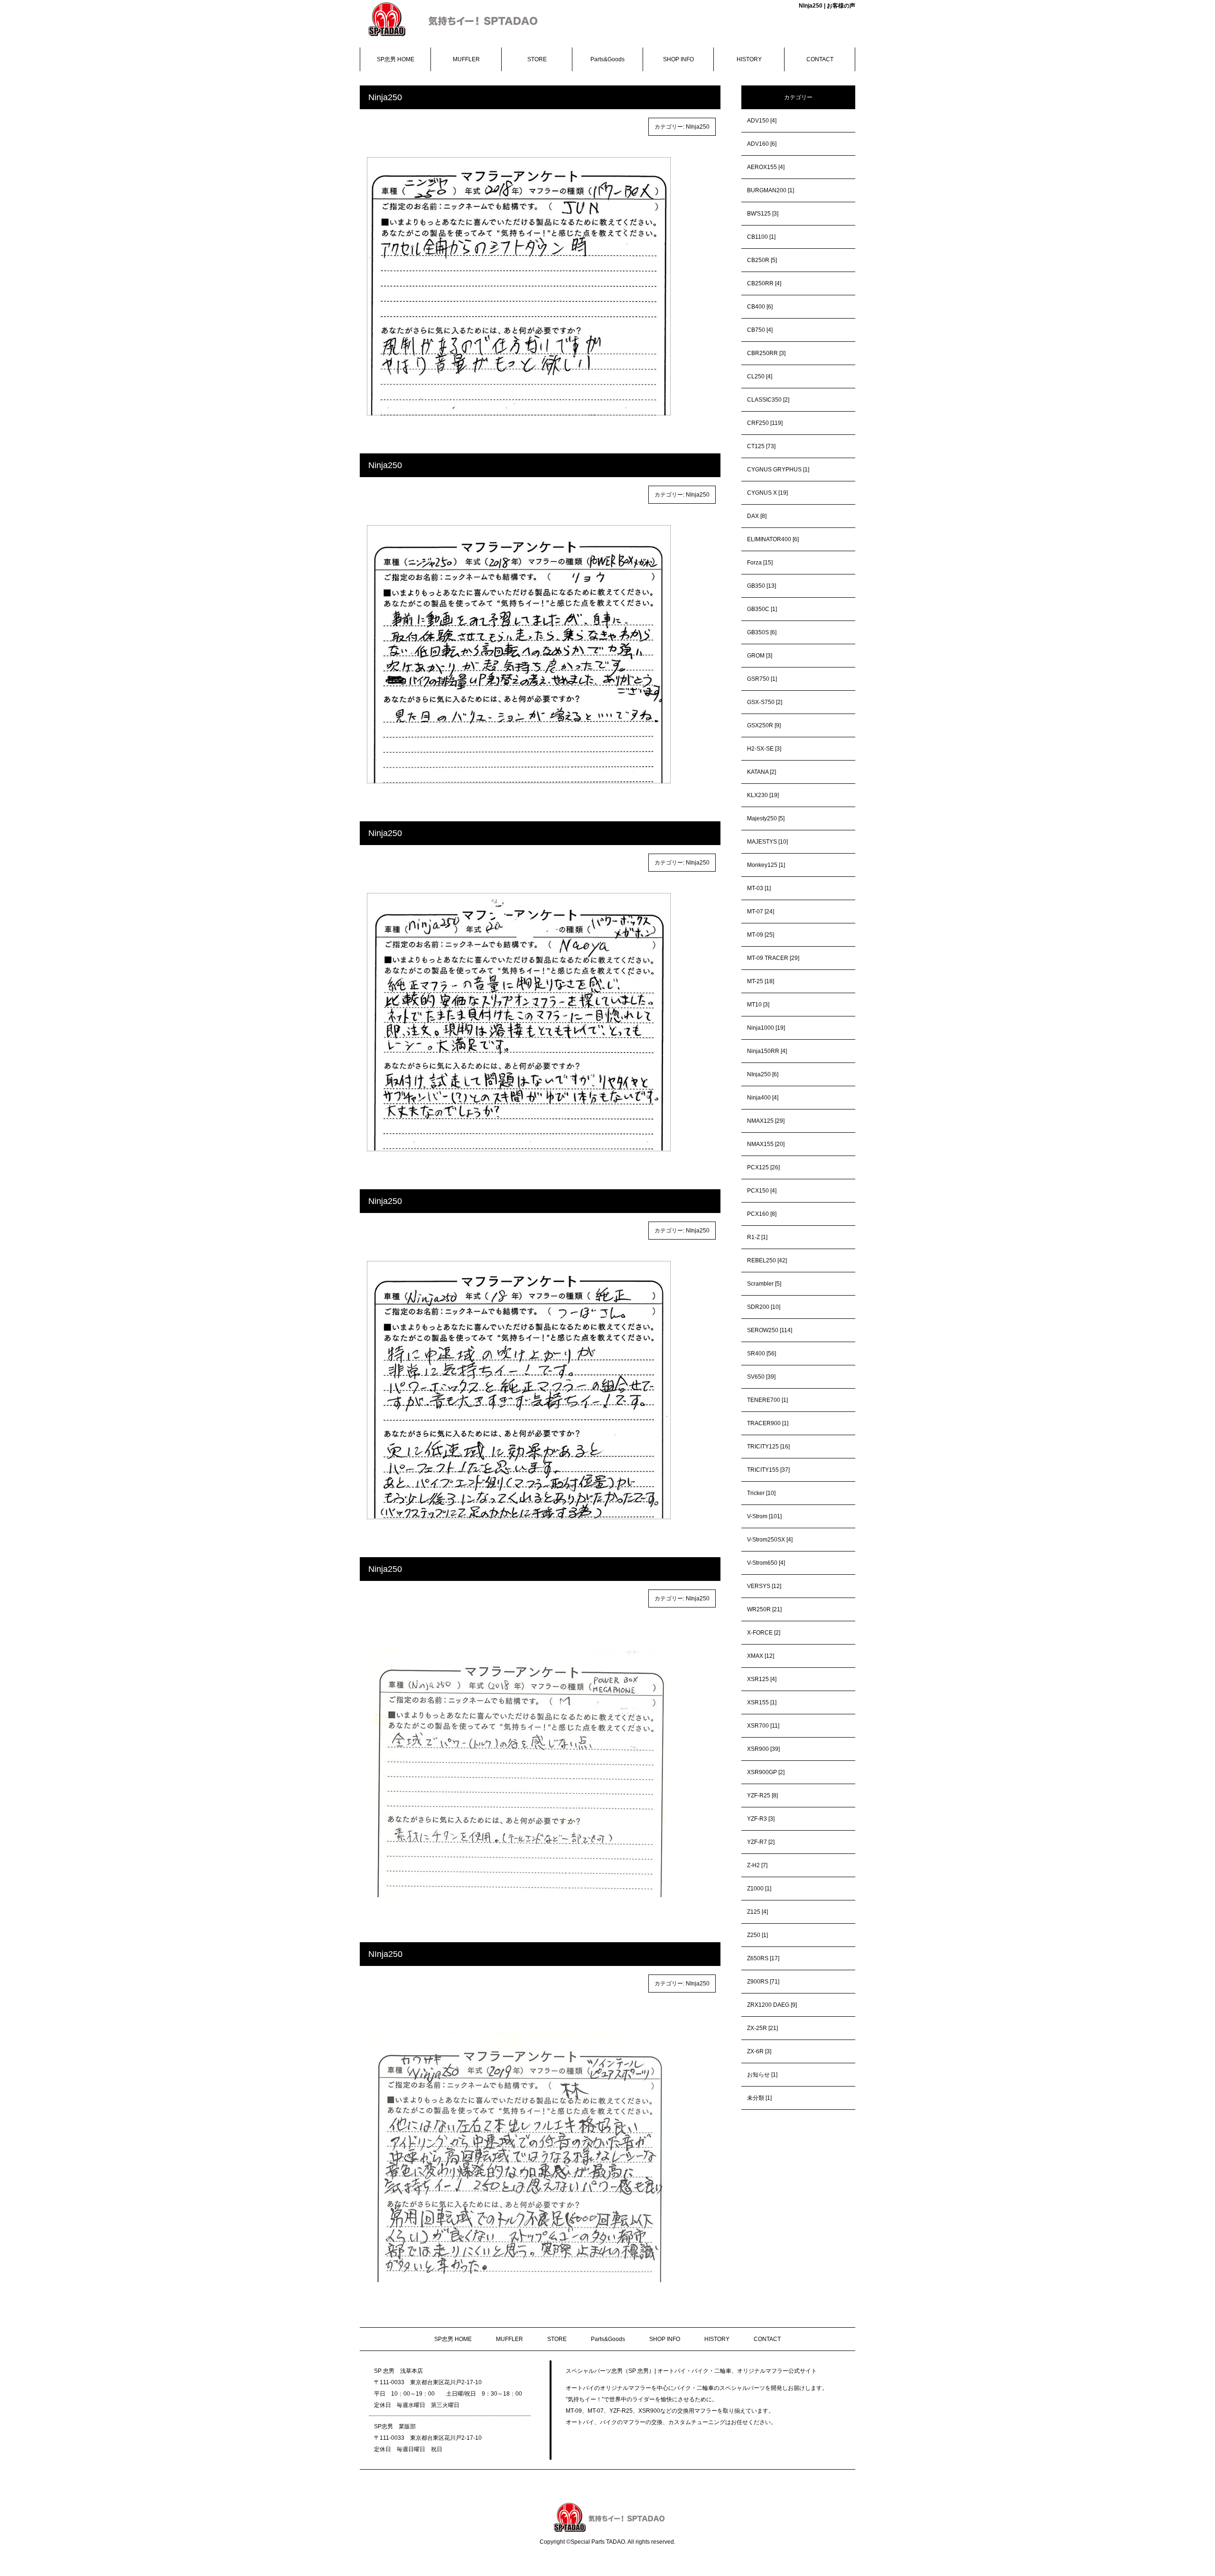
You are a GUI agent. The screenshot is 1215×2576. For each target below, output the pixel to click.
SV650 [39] (761, 1377)
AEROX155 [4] (766, 167)
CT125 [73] (761, 446)
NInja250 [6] (763, 1074)
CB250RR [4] (764, 283)
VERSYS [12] (764, 1586)
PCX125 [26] (763, 1167)
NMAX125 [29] (766, 1121)
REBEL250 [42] (767, 1260)
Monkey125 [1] (766, 865)
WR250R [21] (764, 1609)
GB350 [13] (762, 586)
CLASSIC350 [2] (768, 400)
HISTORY (749, 59)
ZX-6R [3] (759, 2051)
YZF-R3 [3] (761, 1819)
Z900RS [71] (763, 1982)
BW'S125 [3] (763, 214)
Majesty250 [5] (766, 818)
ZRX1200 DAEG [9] (772, 2005)
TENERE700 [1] (767, 1400)
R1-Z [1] (757, 1237)
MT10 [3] (758, 1005)
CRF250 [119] (765, 423)
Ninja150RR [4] (767, 1051)
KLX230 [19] (763, 795)
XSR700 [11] (763, 1726)
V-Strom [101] (764, 1516)
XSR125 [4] (762, 1679)
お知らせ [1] (762, 2075)
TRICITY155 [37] (768, 1470)
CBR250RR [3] (766, 353)
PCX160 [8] (762, 1214)
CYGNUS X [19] (767, 493)
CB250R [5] (762, 260)
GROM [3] (760, 656)
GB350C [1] (762, 609)
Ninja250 (385, 97)
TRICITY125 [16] (768, 1447)
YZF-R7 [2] (761, 1842)
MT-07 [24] (761, 912)
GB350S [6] (762, 632)
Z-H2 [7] (757, 1865)
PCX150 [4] (762, 1191)
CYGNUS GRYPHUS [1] (778, 470)
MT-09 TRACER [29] (773, 958)
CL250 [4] (760, 376)
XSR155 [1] (762, 1702)
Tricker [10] (761, 1493)
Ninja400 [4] (763, 1098)
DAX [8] (757, 516)
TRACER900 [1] (768, 1423)
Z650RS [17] (763, 1958)
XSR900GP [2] (766, 1772)
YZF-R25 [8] (762, 1796)
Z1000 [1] (759, 1889)
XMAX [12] (761, 1656)
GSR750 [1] (762, 679)
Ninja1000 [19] (766, 1028)
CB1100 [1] (761, 237)
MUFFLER (466, 59)
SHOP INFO (678, 59)
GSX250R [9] (764, 725)
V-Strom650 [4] (766, 1563)
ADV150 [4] (762, 121)
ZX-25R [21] (762, 2028)
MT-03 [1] (759, 888)
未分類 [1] (759, 2098)
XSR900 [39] (763, 1749)
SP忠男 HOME (396, 59)
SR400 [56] (762, 1354)
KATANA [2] (762, 772)
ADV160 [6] (762, 144)
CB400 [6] (760, 307)
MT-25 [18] (761, 981)
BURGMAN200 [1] (771, 190)
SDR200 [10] (764, 1307)
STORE (537, 59)
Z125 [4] (757, 1912)
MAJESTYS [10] (767, 842)
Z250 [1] (757, 1935)
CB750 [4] (760, 330)
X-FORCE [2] (764, 1633)
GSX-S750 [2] (765, 702)
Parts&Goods (607, 59)
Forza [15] (760, 563)
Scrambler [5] (764, 1284)
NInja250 (698, 127)
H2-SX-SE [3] (764, 749)
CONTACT (820, 59)
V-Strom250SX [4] (770, 1540)
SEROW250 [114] (770, 1330)
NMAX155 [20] (766, 1144)
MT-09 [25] (761, 935)
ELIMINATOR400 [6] (773, 539)
